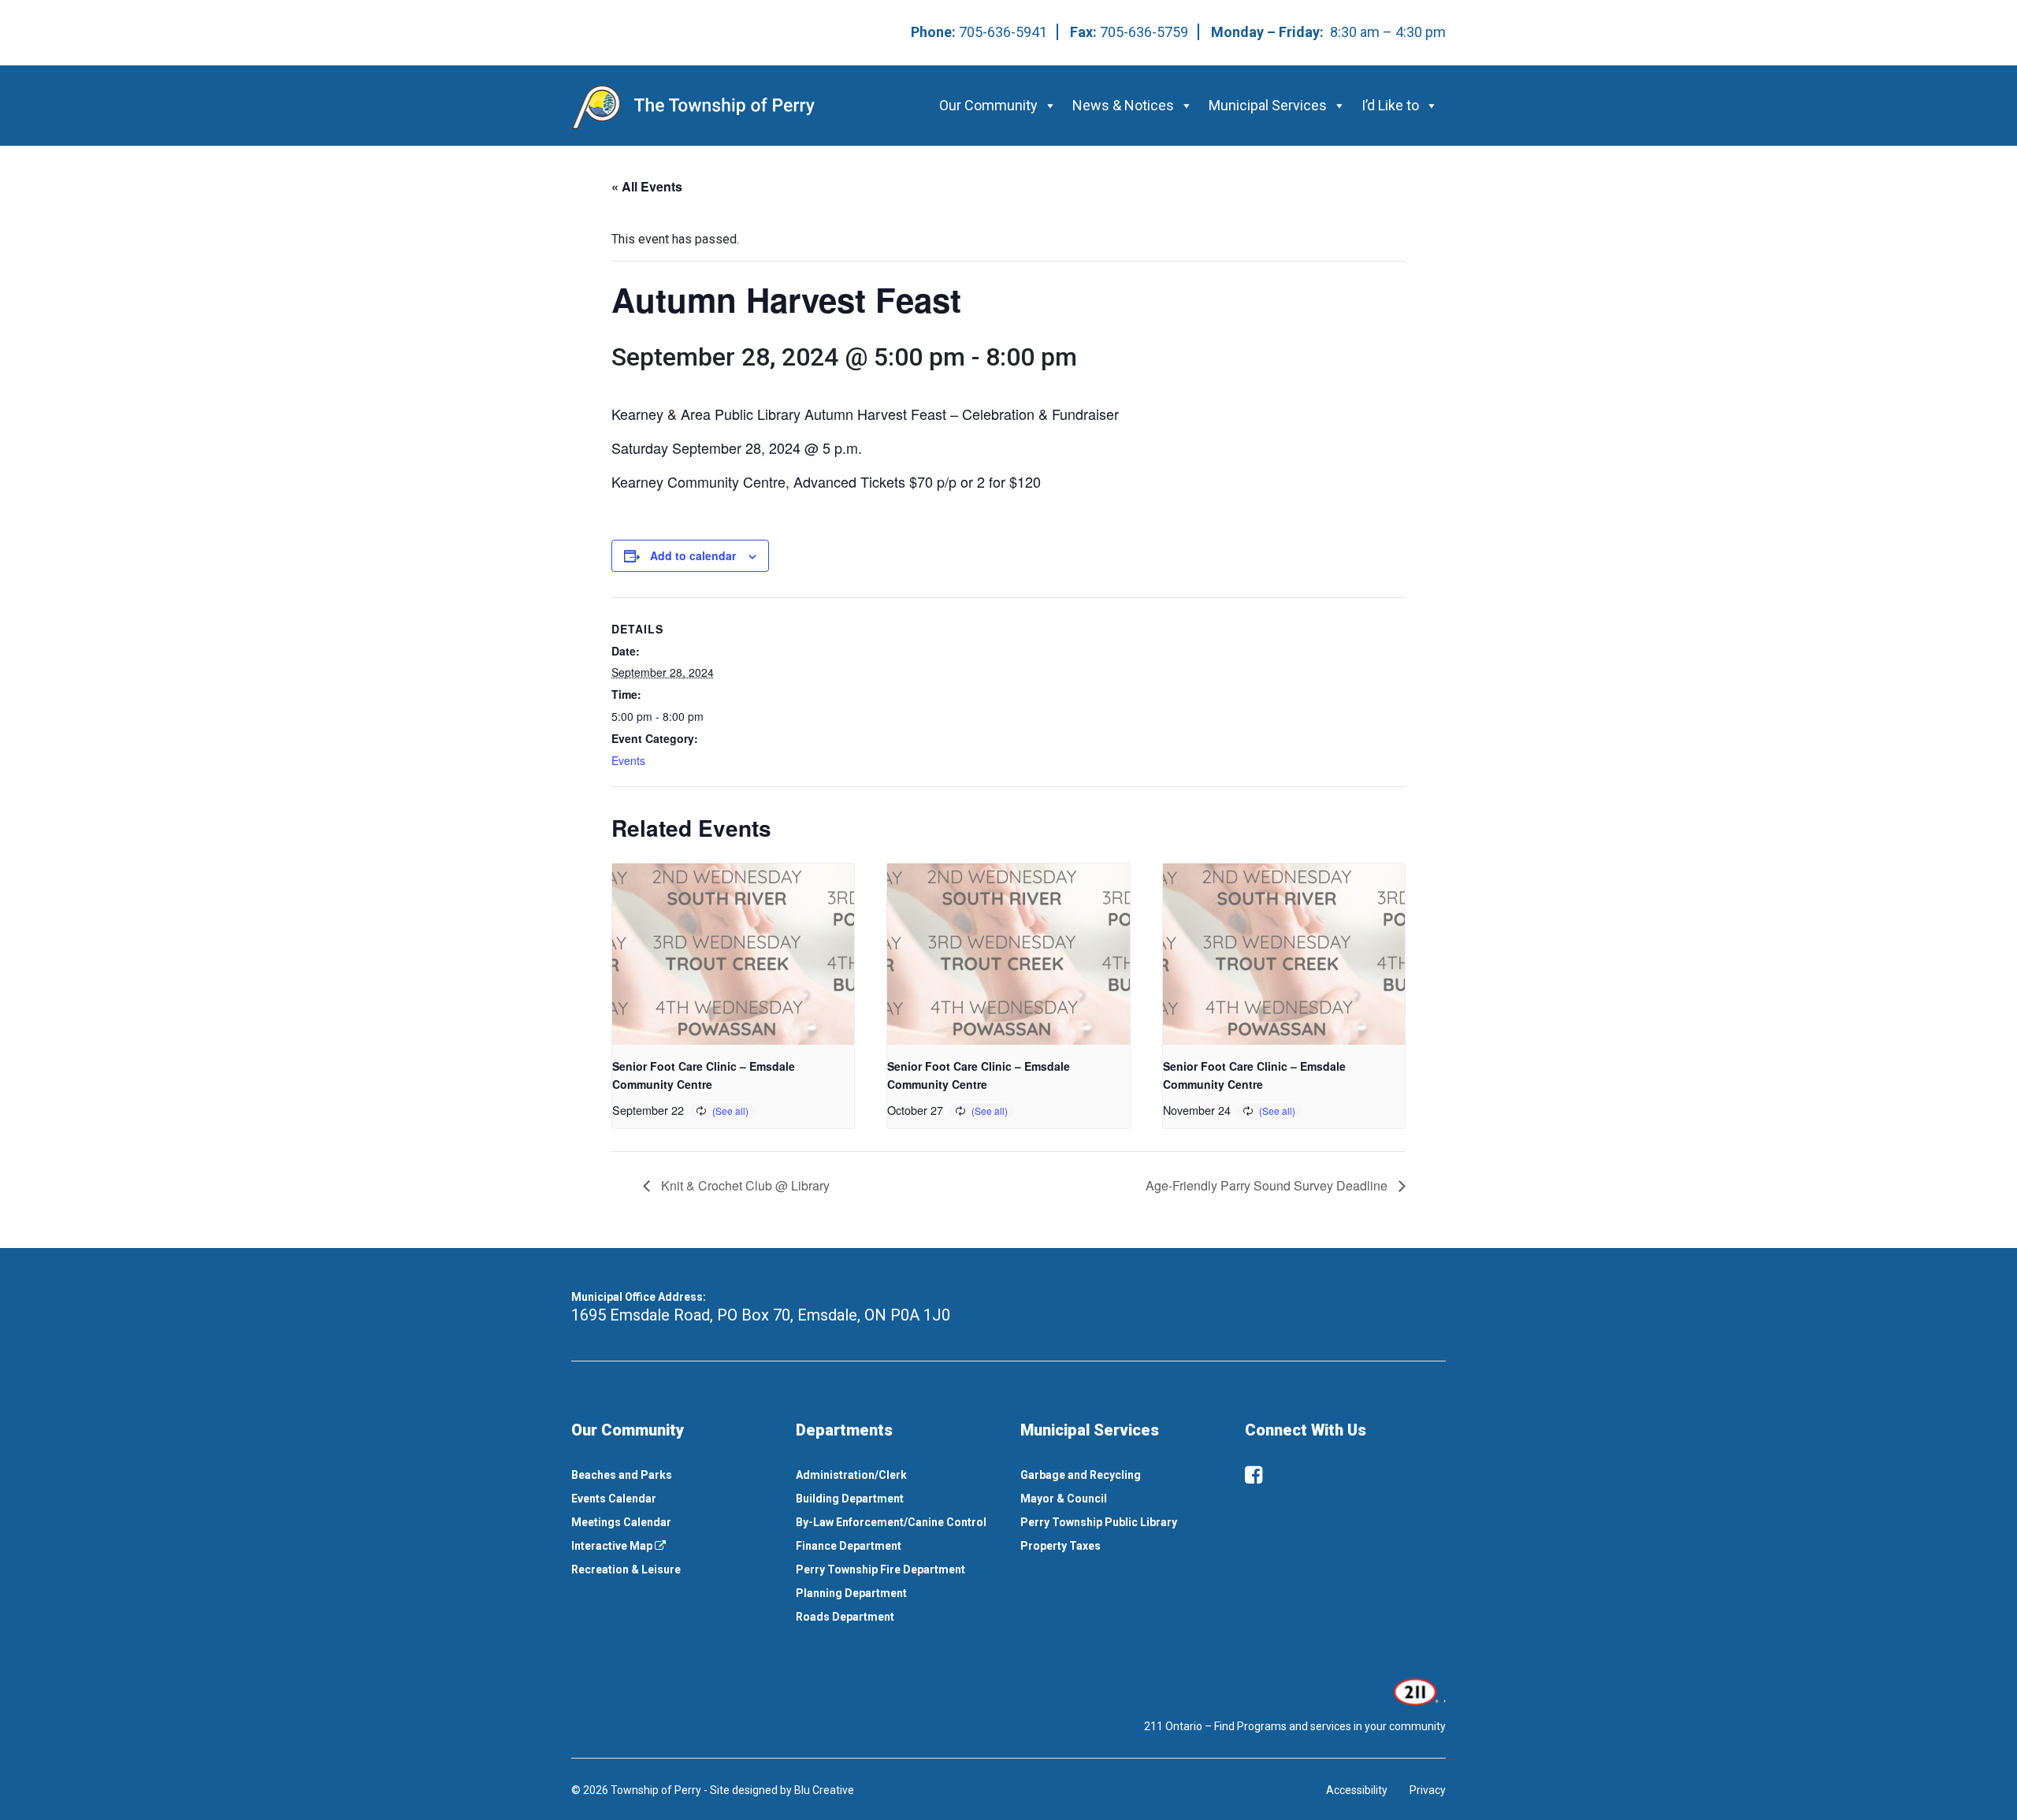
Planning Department (851, 1593)
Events (628, 760)
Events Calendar (614, 1499)
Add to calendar (693, 555)
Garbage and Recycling (1081, 1475)
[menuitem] (672, 1475)
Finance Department (849, 1546)
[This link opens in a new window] (1418, 1691)
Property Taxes (1061, 1546)
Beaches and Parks (622, 1475)
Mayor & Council (1064, 1499)
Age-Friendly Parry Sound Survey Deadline (1268, 1185)
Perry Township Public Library (1099, 1522)
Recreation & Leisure (626, 1569)
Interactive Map (613, 1546)
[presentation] (733, 954)
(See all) (730, 1111)
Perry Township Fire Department (880, 1569)
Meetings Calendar (621, 1522)
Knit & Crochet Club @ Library (744, 1185)
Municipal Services (1268, 105)
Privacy (1428, 1790)
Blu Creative (824, 1790)
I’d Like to (1390, 105)
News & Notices (1123, 105)
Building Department (850, 1499)
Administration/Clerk (851, 1475)
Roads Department (845, 1617)
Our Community (988, 105)
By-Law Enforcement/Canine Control (891, 1522)
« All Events (647, 186)
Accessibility (1357, 1790)
